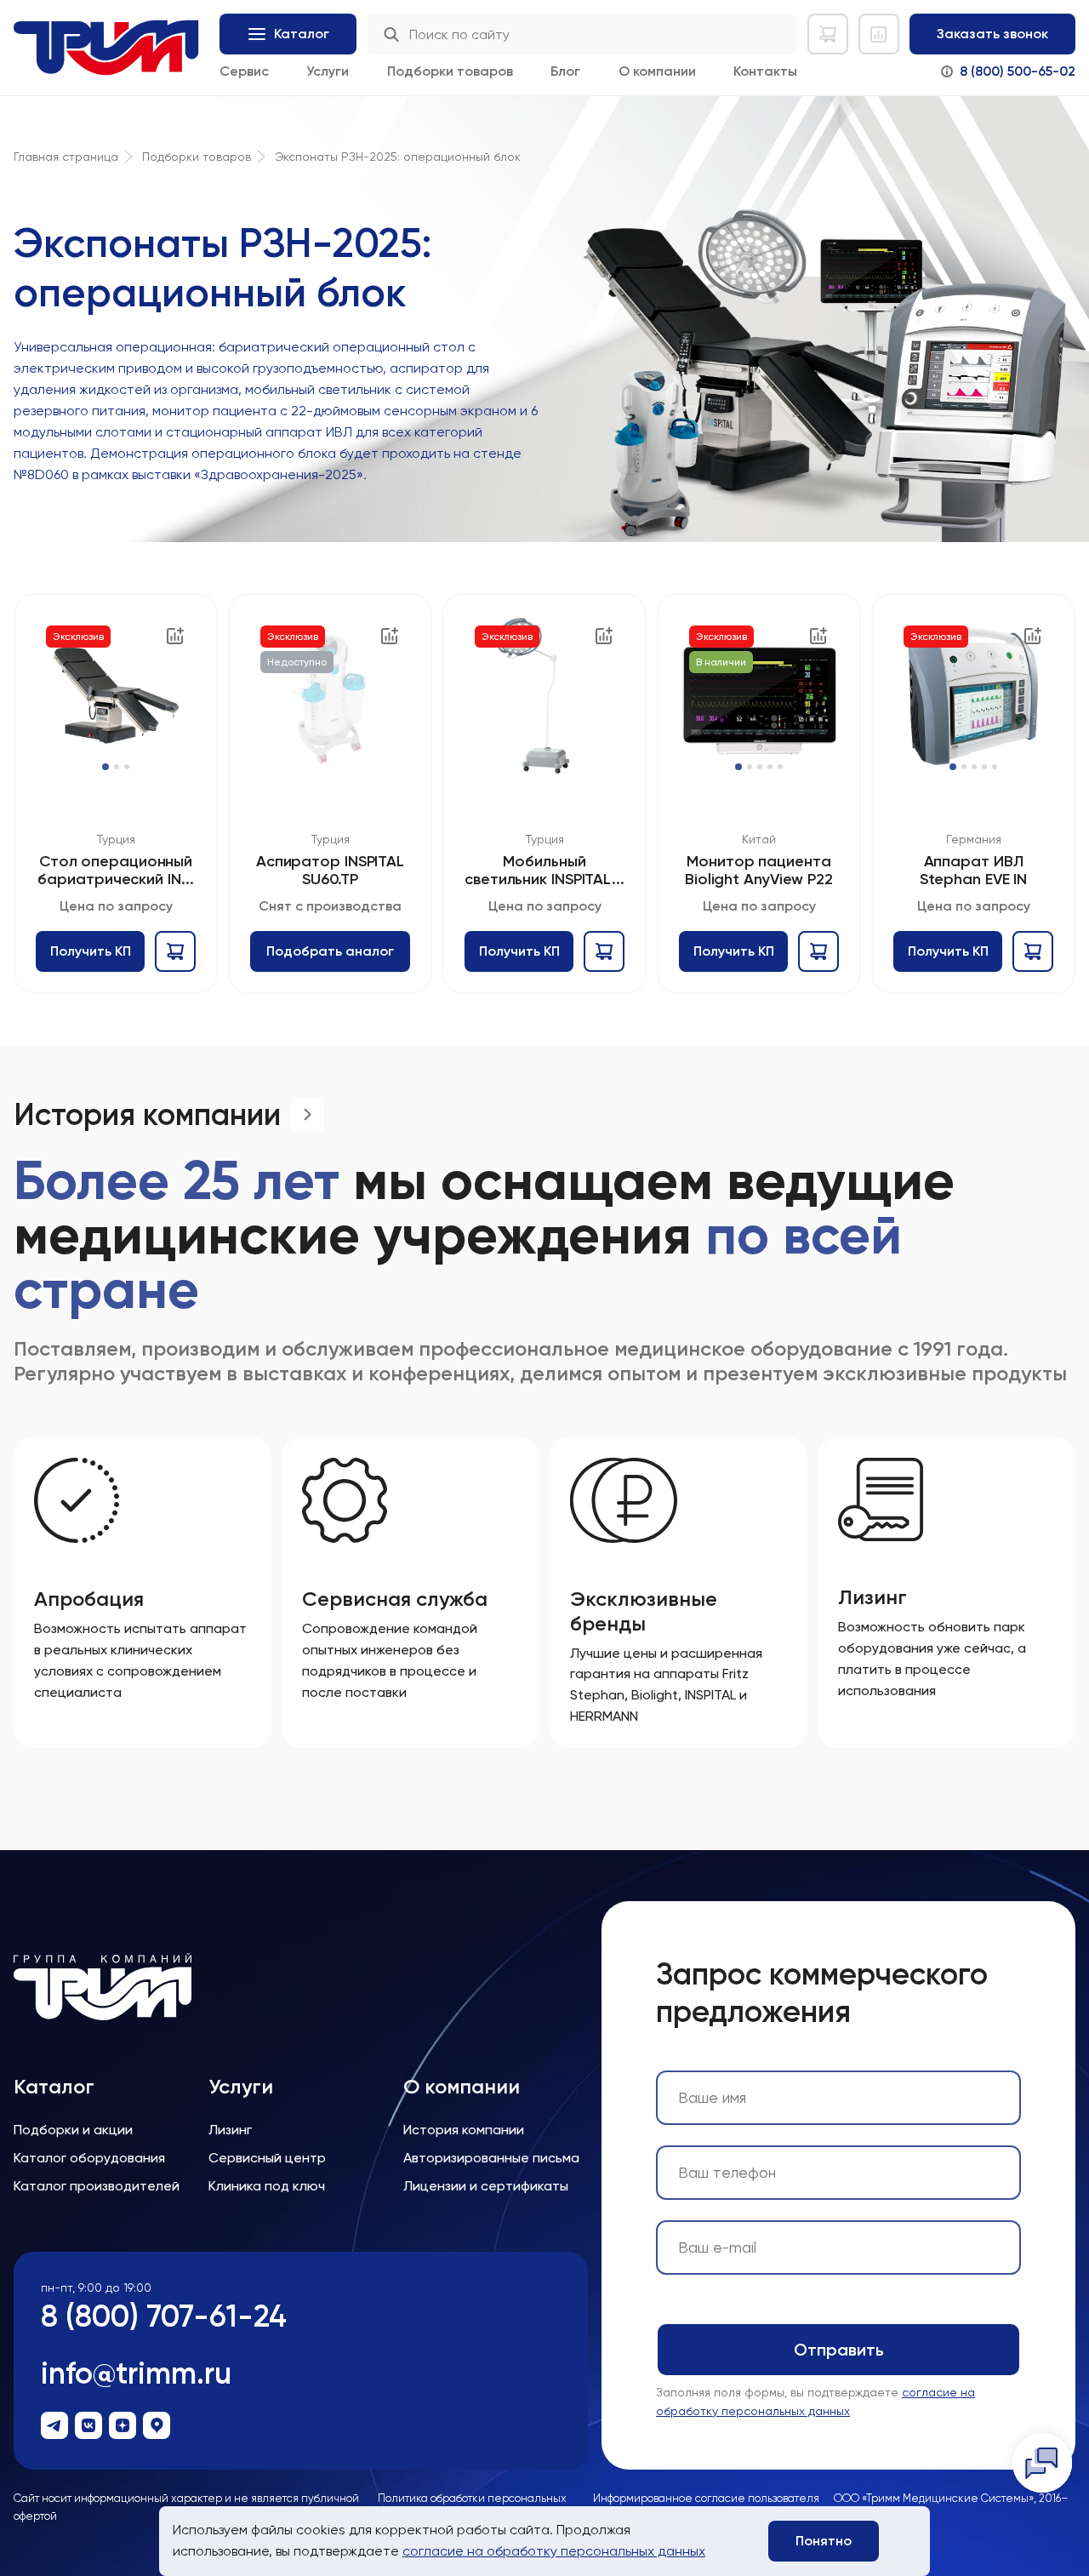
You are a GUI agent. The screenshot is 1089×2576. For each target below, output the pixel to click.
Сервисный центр (267, 2158)
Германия (974, 839)
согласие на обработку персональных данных (554, 2551)
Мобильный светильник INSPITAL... (544, 870)
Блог (565, 71)
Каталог (54, 2087)
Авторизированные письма (491, 2158)
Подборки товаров (450, 71)
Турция (116, 839)
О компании (657, 71)
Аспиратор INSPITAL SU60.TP (330, 870)
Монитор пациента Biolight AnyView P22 (759, 870)
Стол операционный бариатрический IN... (115, 870)
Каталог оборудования (89, 2158)
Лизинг (230, 2130)
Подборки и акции (73, 2130)
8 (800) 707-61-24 (164, 2316)
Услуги (328, 71)
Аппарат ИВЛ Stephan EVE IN (974, 870)
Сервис (244, 71)
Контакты (765, 71)
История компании (464, 2130)
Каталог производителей (97, 2186)
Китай (759, 839)
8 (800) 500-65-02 (1018, 71)
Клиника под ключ (267, 2186)
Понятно (824, 2541)
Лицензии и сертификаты (486, 2186)
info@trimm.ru (136, 2373)
